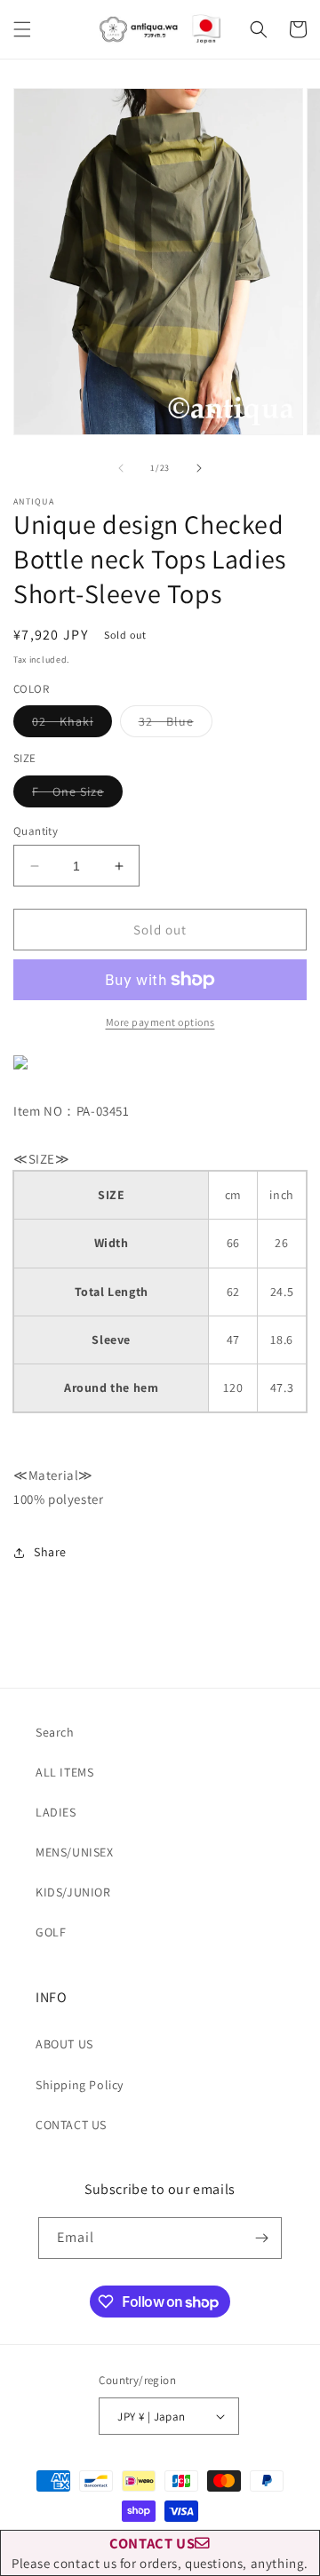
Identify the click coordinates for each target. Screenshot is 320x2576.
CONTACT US (71, 2125)
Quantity (36, 831)
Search (55, 1732)
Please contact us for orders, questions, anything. (160, 2552)
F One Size (77, 795)
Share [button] (50, 1552)
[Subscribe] (261, 2238)
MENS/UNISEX (75, 1852)
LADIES (56, 1812)
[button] (22, 29)
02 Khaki (72, 725)
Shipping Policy (80, 2085)
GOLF (51, 1932)
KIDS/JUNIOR (73, 1892)
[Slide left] (121, 468)
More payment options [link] (160, 1022)
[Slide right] (199, 468)
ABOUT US (64, 2044)
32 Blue (176, 725)
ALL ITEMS (64, 1772)
